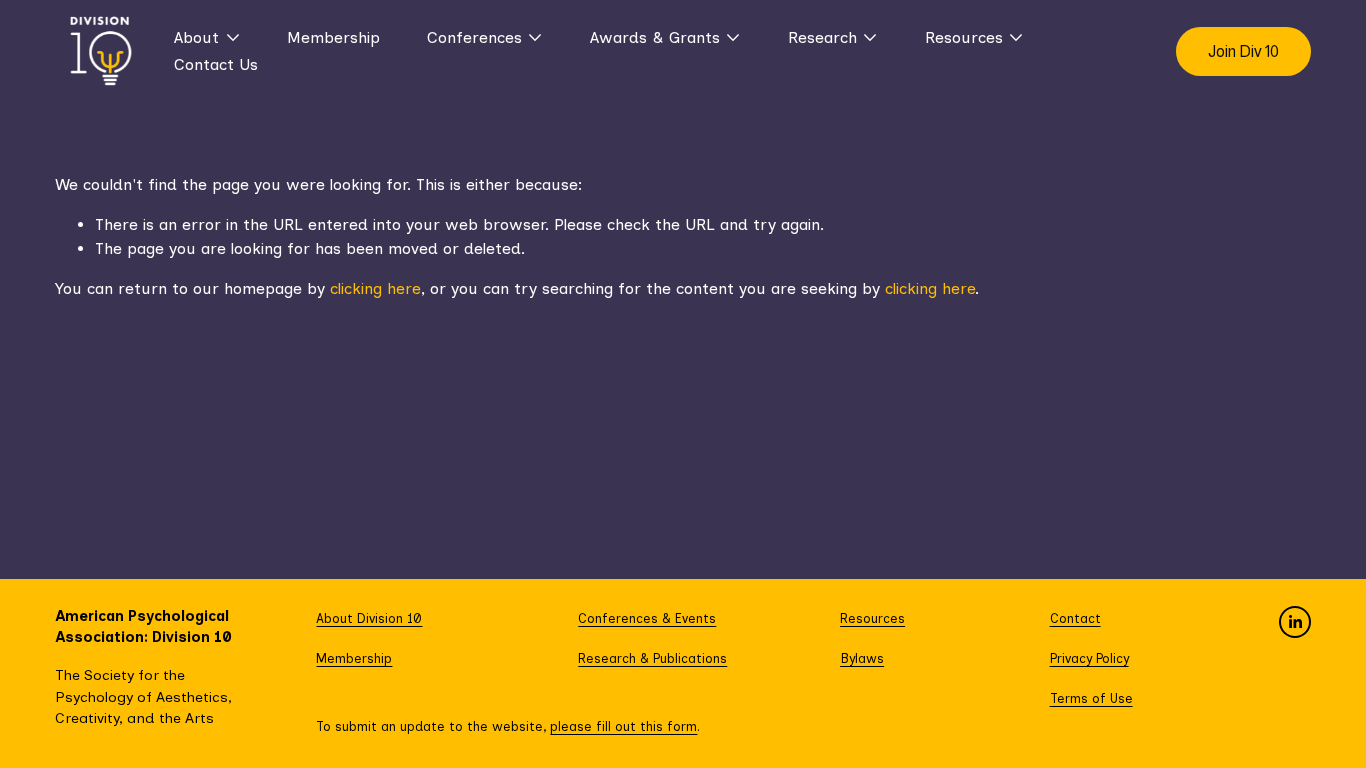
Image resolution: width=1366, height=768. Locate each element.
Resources (872, 618)
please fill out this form (623, 726)
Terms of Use (1091, 698)
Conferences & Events (647, 618)
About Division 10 (369, 618)
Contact (1075, 618)
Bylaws (862, 658)
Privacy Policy (1089, 658)
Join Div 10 (1243, 51)
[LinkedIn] (1295, 622)
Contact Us (216, 64)
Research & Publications (652, 658)
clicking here (375, 288)
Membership (333, 37)
